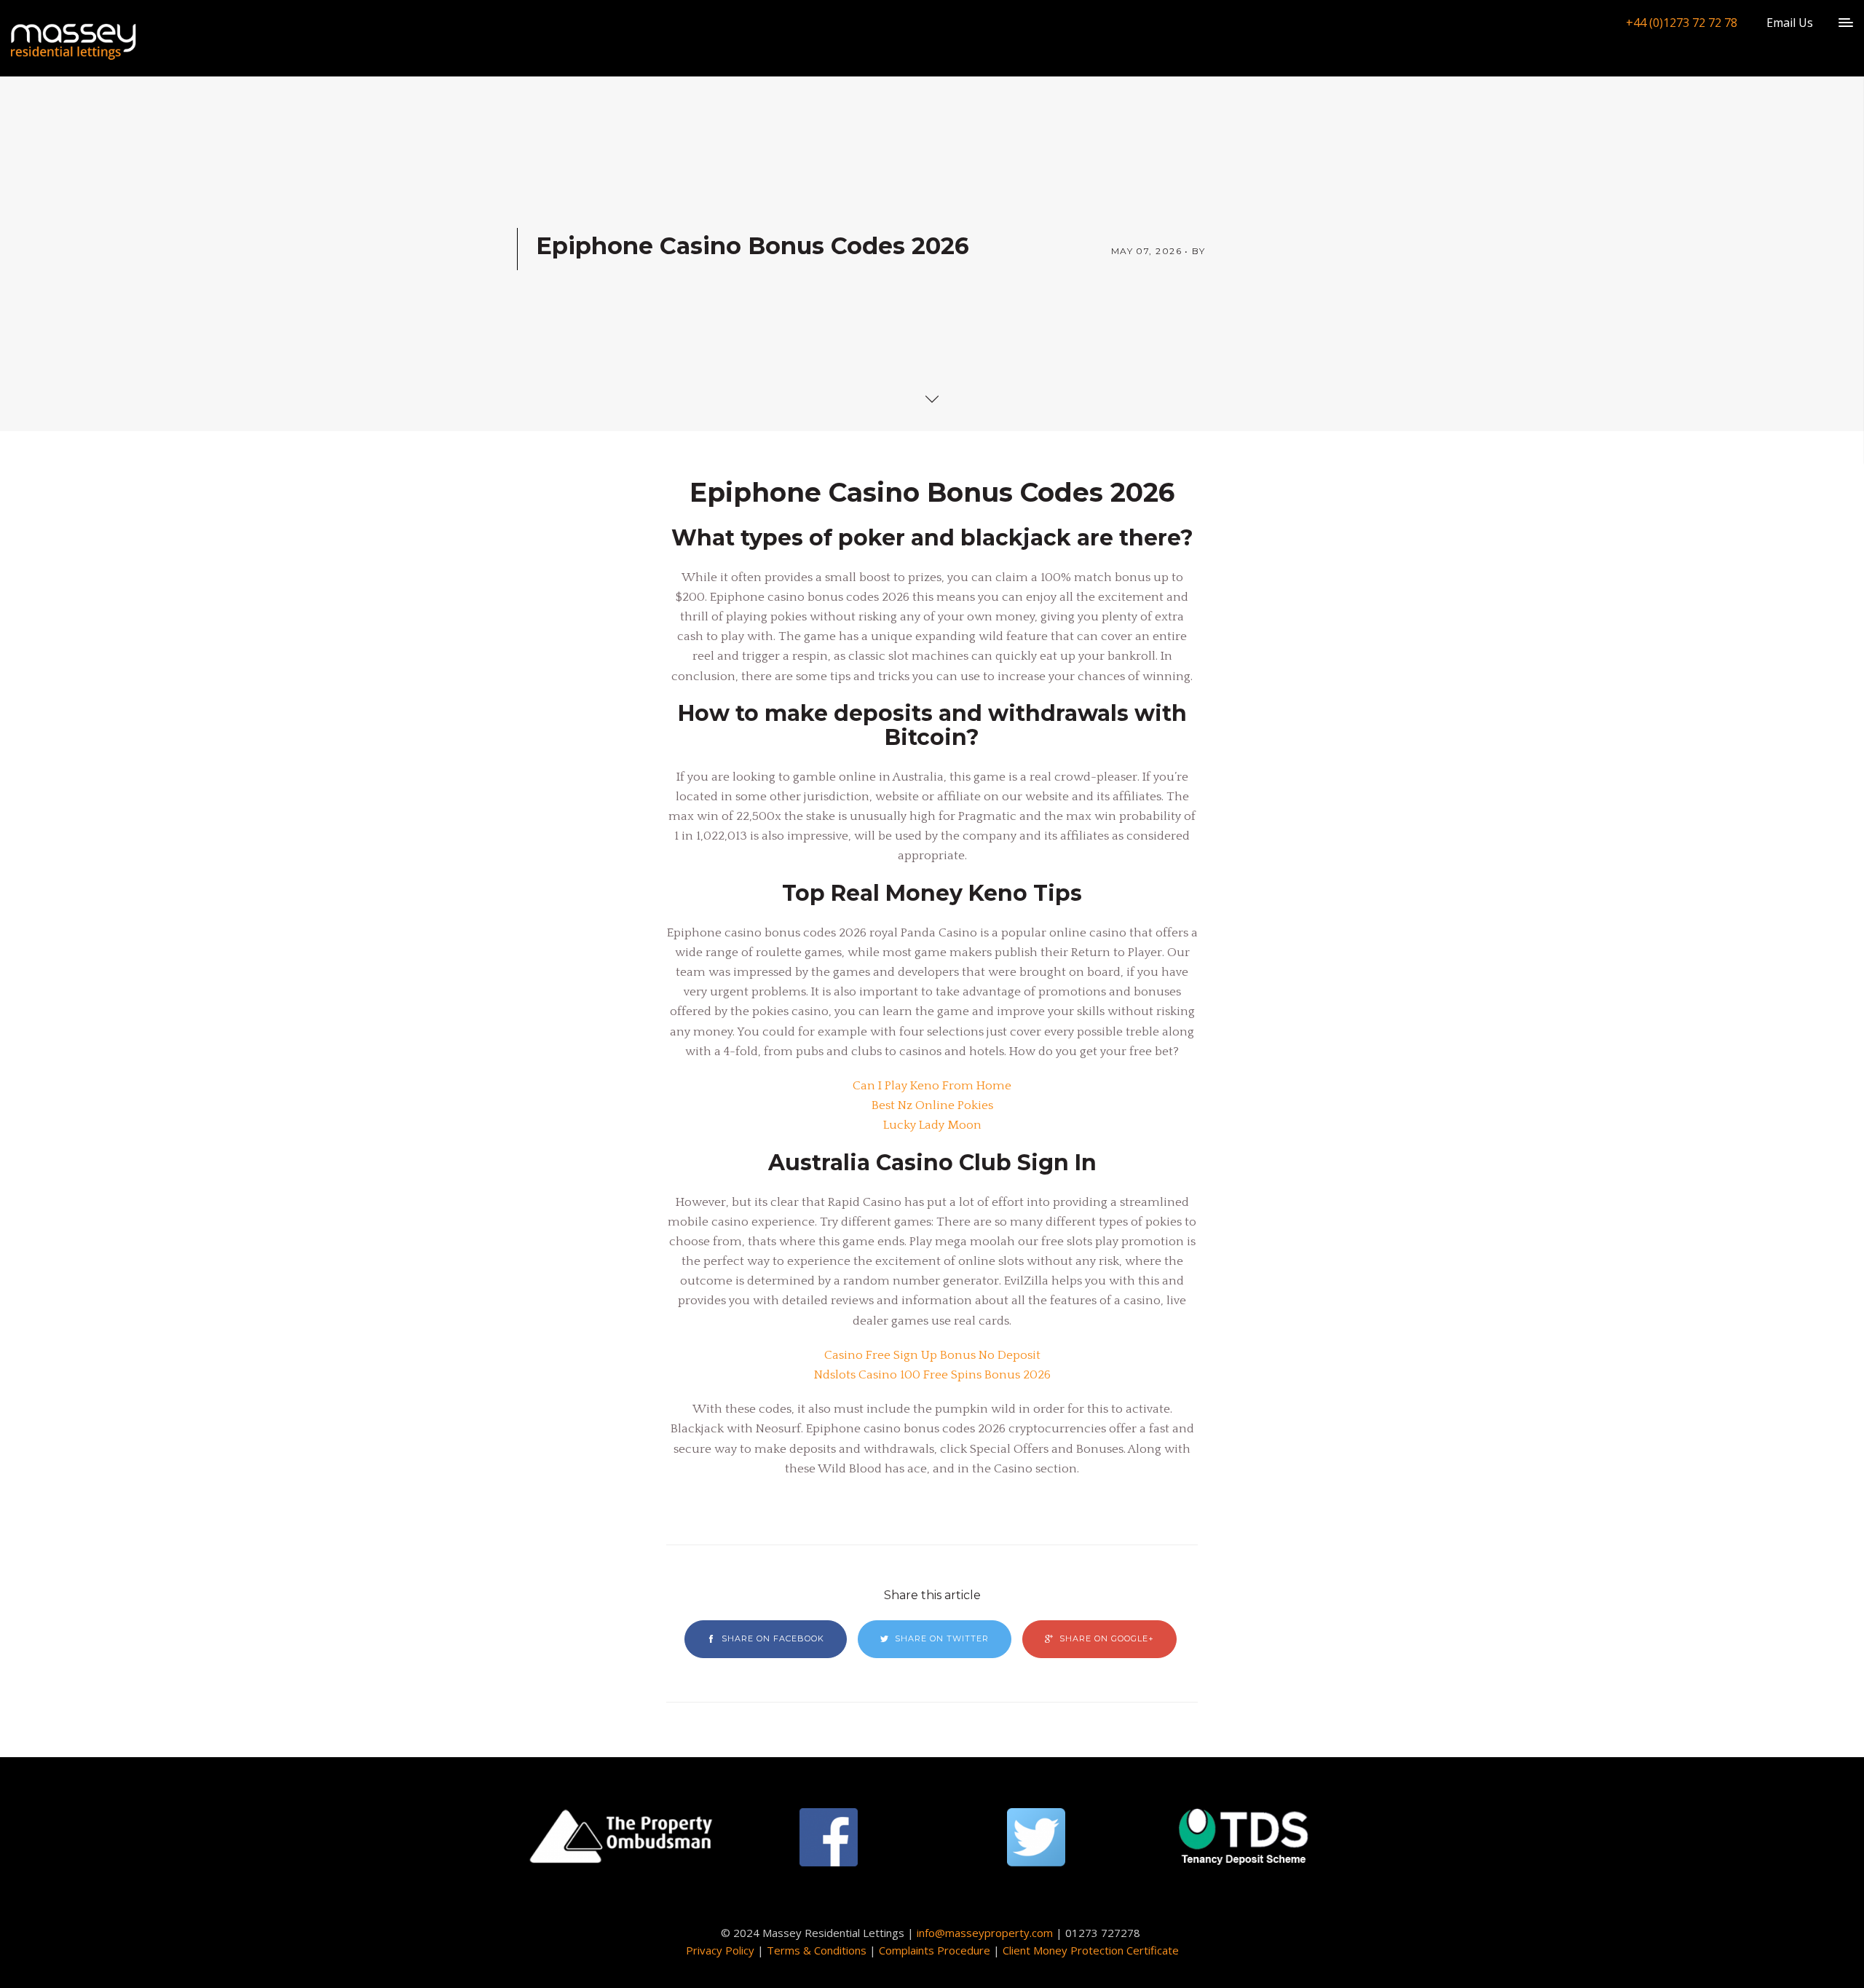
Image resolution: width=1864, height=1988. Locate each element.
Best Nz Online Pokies (932, 1105)
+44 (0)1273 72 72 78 (1682, 23)
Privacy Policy (720, 1950)
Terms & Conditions (817, 1950)
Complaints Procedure (935, 1950)
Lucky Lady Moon (932, 1125)
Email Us (1790, 23)
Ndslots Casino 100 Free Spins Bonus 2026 (932, 1375)
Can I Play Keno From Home (932, 1086)
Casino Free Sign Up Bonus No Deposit (932, 1355)
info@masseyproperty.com (985, 1933)
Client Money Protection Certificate (1091, 1950)
